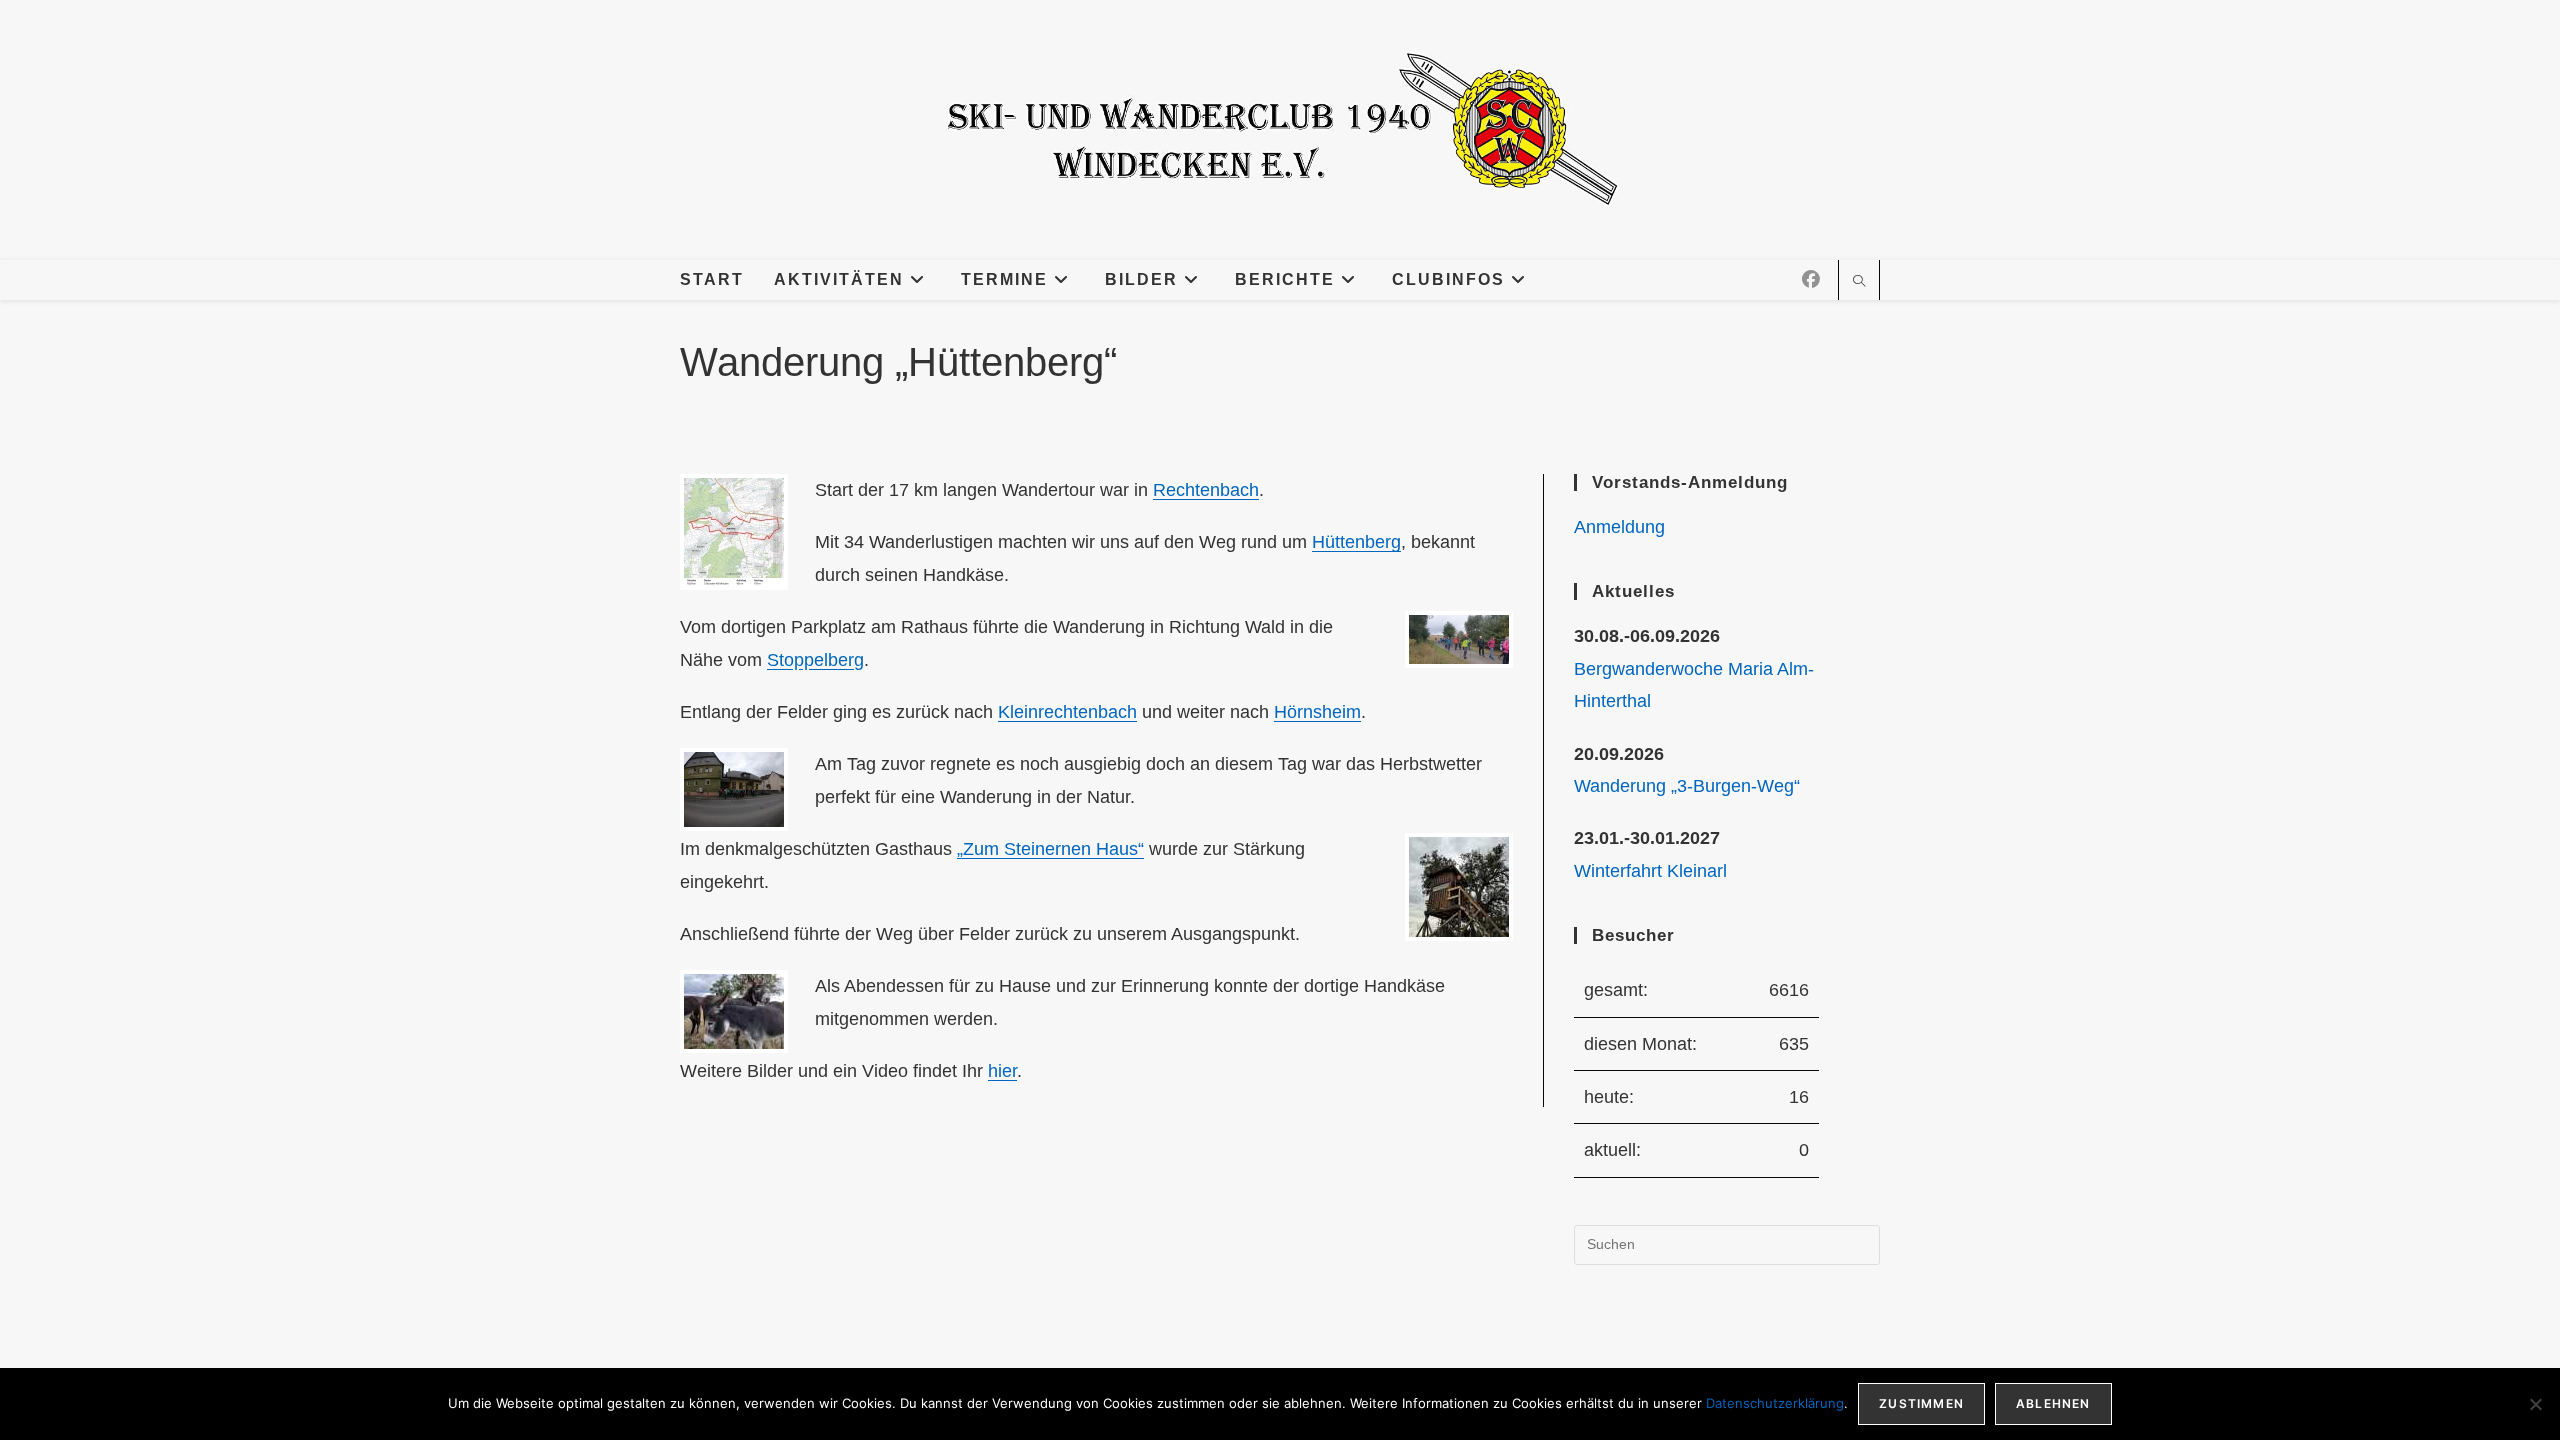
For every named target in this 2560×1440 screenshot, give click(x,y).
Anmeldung (1619, 527)
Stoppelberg (815, 660)
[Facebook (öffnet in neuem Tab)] (1811, 280)
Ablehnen (2053, 1403)
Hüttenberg (1356, 542)
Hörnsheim (1317, 712)
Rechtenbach (1206, 490)
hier (1002, 1071)
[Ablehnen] (2535, 1404)
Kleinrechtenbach (1067, 712)
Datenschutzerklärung (1775, 1403)
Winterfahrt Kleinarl (1650, 871)
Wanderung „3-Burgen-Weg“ (1687, 786)
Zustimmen (1921, 1403)
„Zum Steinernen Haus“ (1050, 849)
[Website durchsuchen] (1859, 283)
